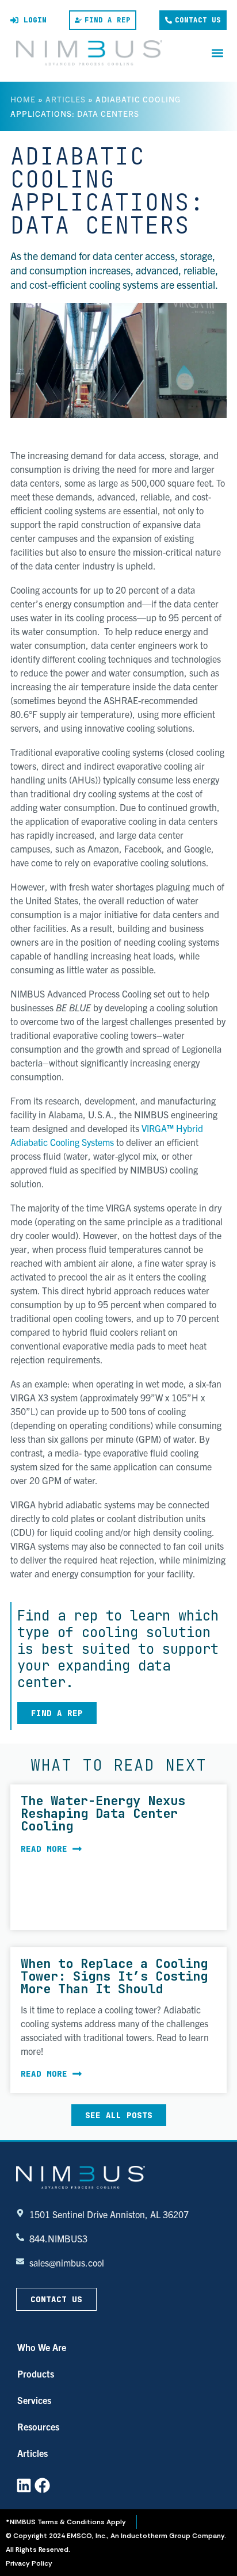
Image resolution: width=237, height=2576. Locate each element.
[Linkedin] (24, 2485)
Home (23, 99)
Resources (38, 2426)
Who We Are (42, 2347)
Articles (66, 99)
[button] (217, 53)
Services (34, 2400)
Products (36, 2374)
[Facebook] (42, 2485)
